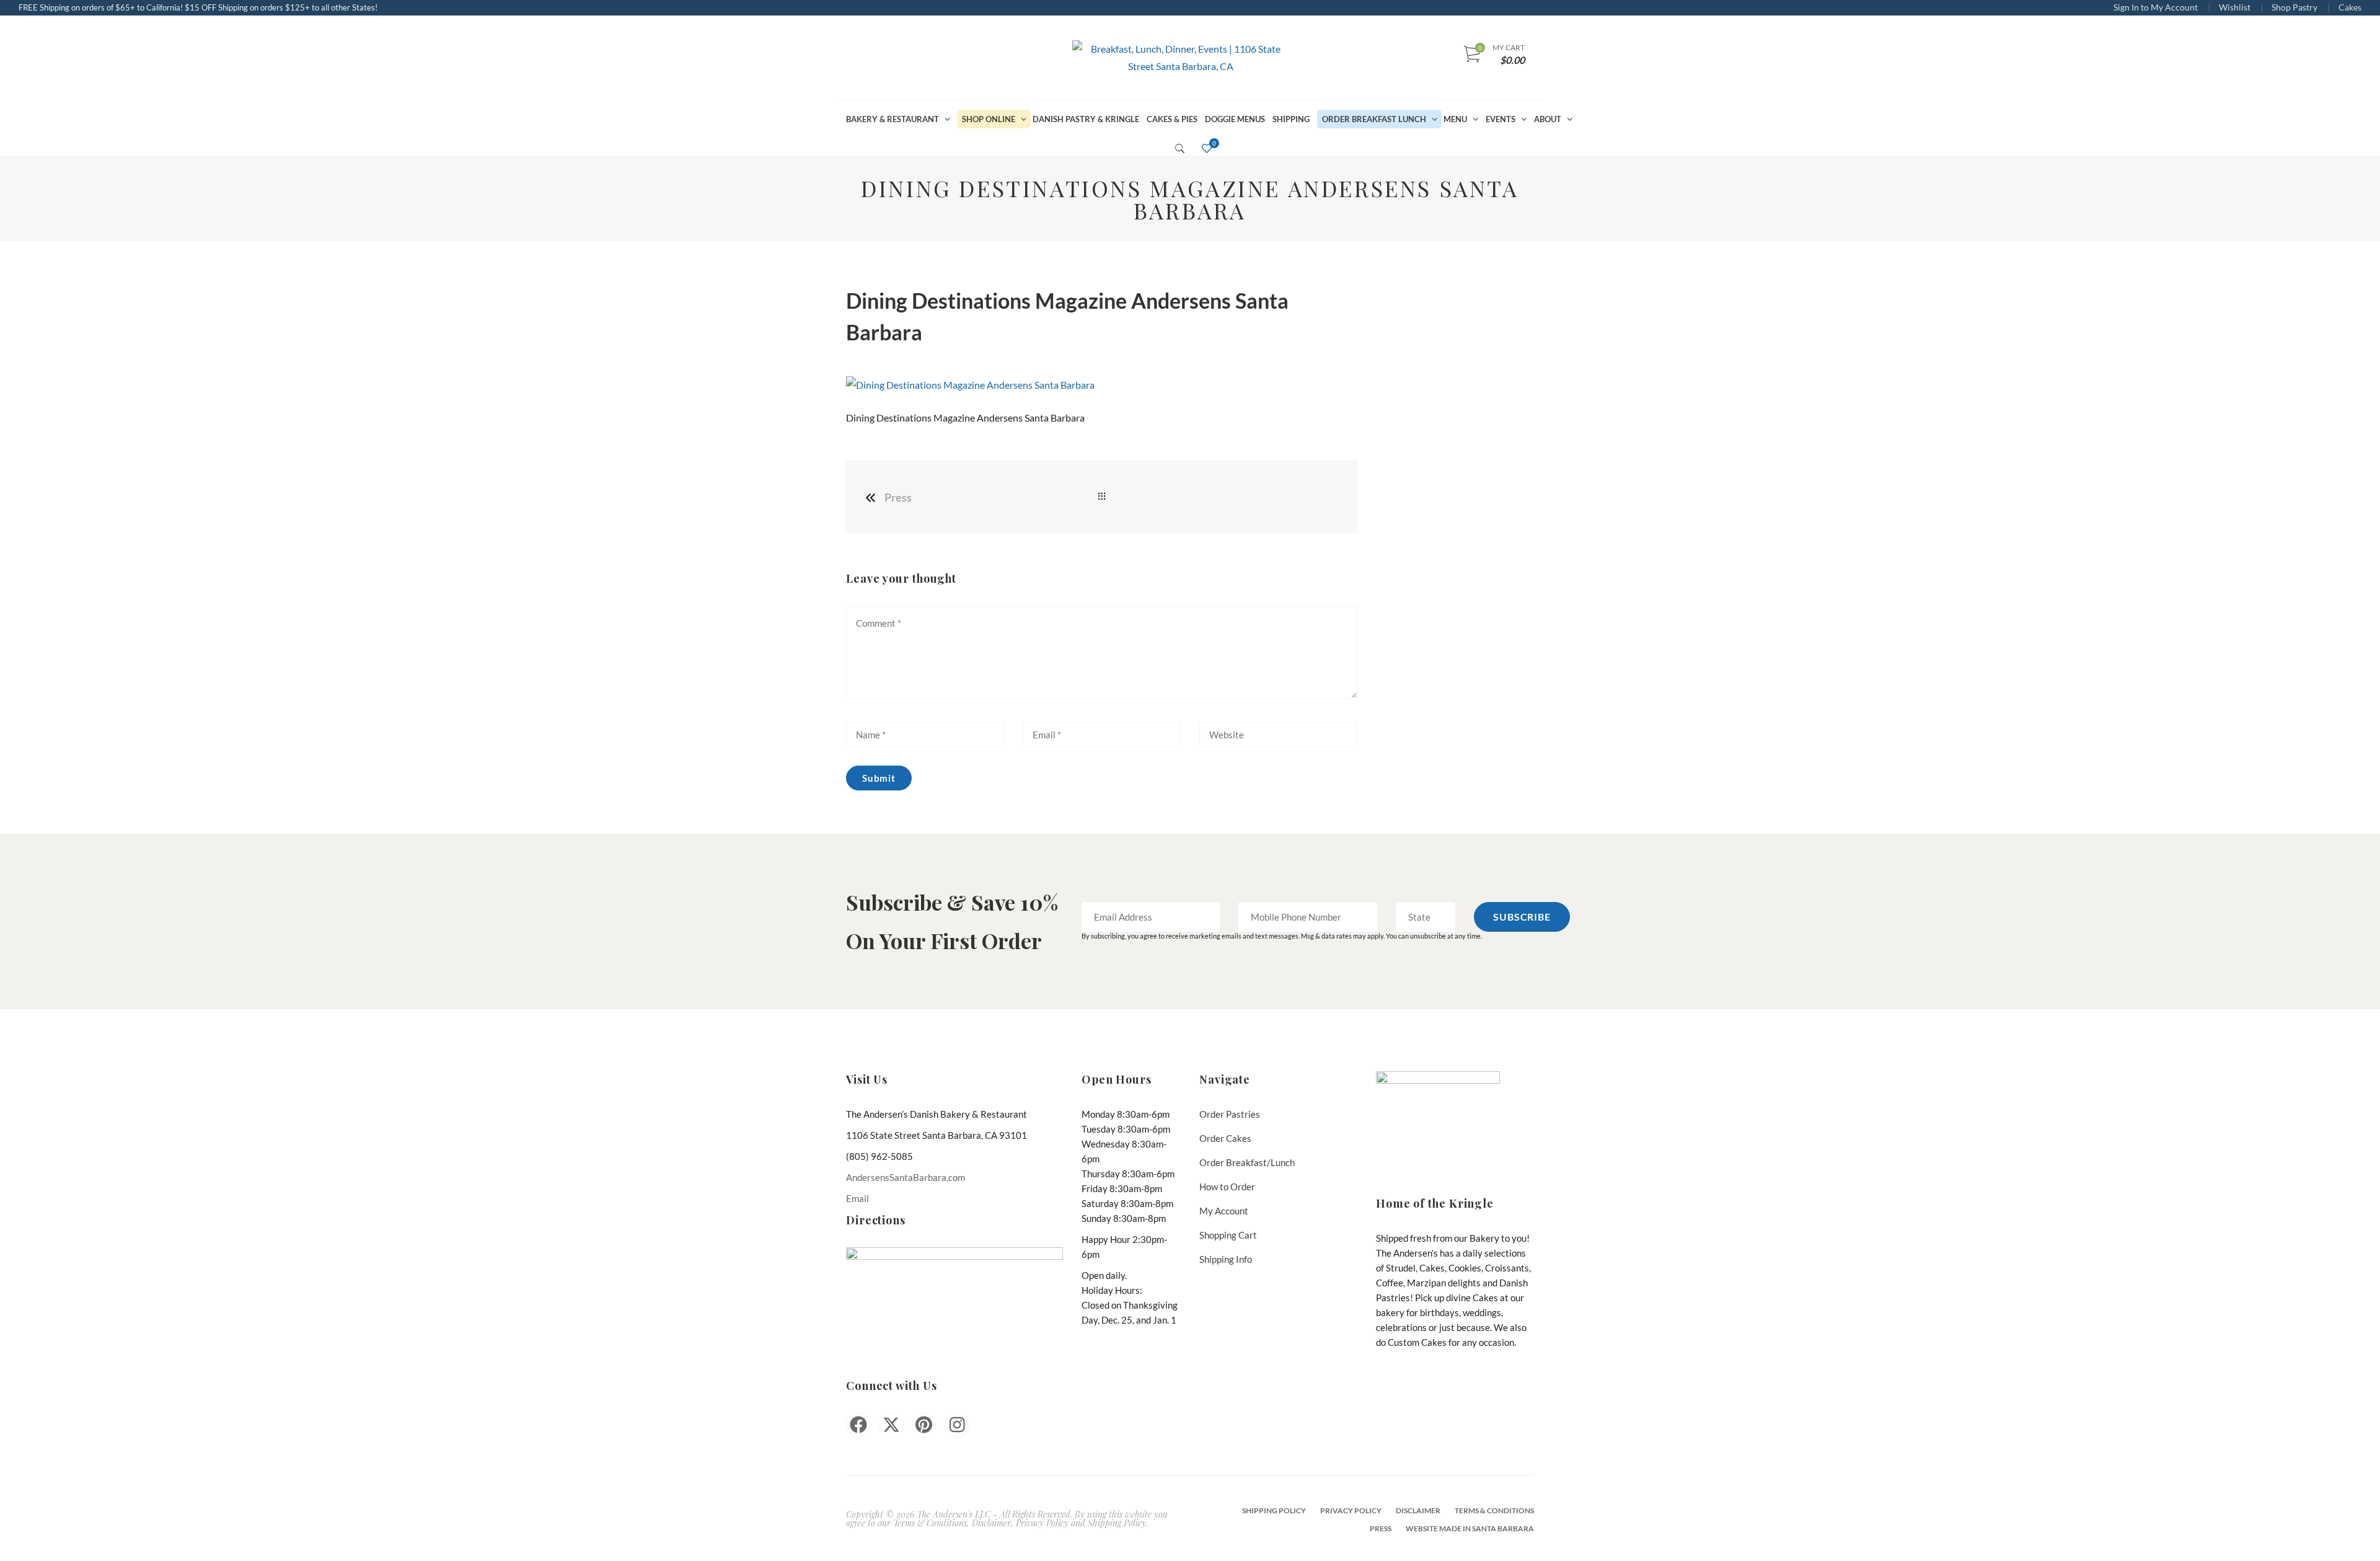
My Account (1224, 1211)
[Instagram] (957, 1425)
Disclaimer (1418, 1510)
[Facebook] (858, 1425)
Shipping (1291, 119)
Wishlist (2235, 7)
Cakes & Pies (1172, 119)
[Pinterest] (924, 1425)
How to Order (1227, 1187)
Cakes (2350, 7)
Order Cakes (1225, 1138)
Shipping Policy (1274, 1510)
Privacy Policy (1351, 1510)
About (1548, 119)
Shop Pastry (2294, 7)
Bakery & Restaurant (892, 119)
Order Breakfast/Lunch (1247, 1162)
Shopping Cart (1228, 1235)
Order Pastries (1230, 1114)
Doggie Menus (1235, 119)
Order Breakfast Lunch (1374, 119)
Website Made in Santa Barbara (1470, 1528)
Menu (1455, 119)
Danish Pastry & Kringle (1086, 119)
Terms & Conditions (1494, 1510)
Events (1501, 119)
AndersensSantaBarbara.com (906, 1177)
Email (857, 1198)
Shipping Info (1226, 1259)
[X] (891, 1425)
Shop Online (989, 119)
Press (898, 497)
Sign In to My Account (2156, 7)
